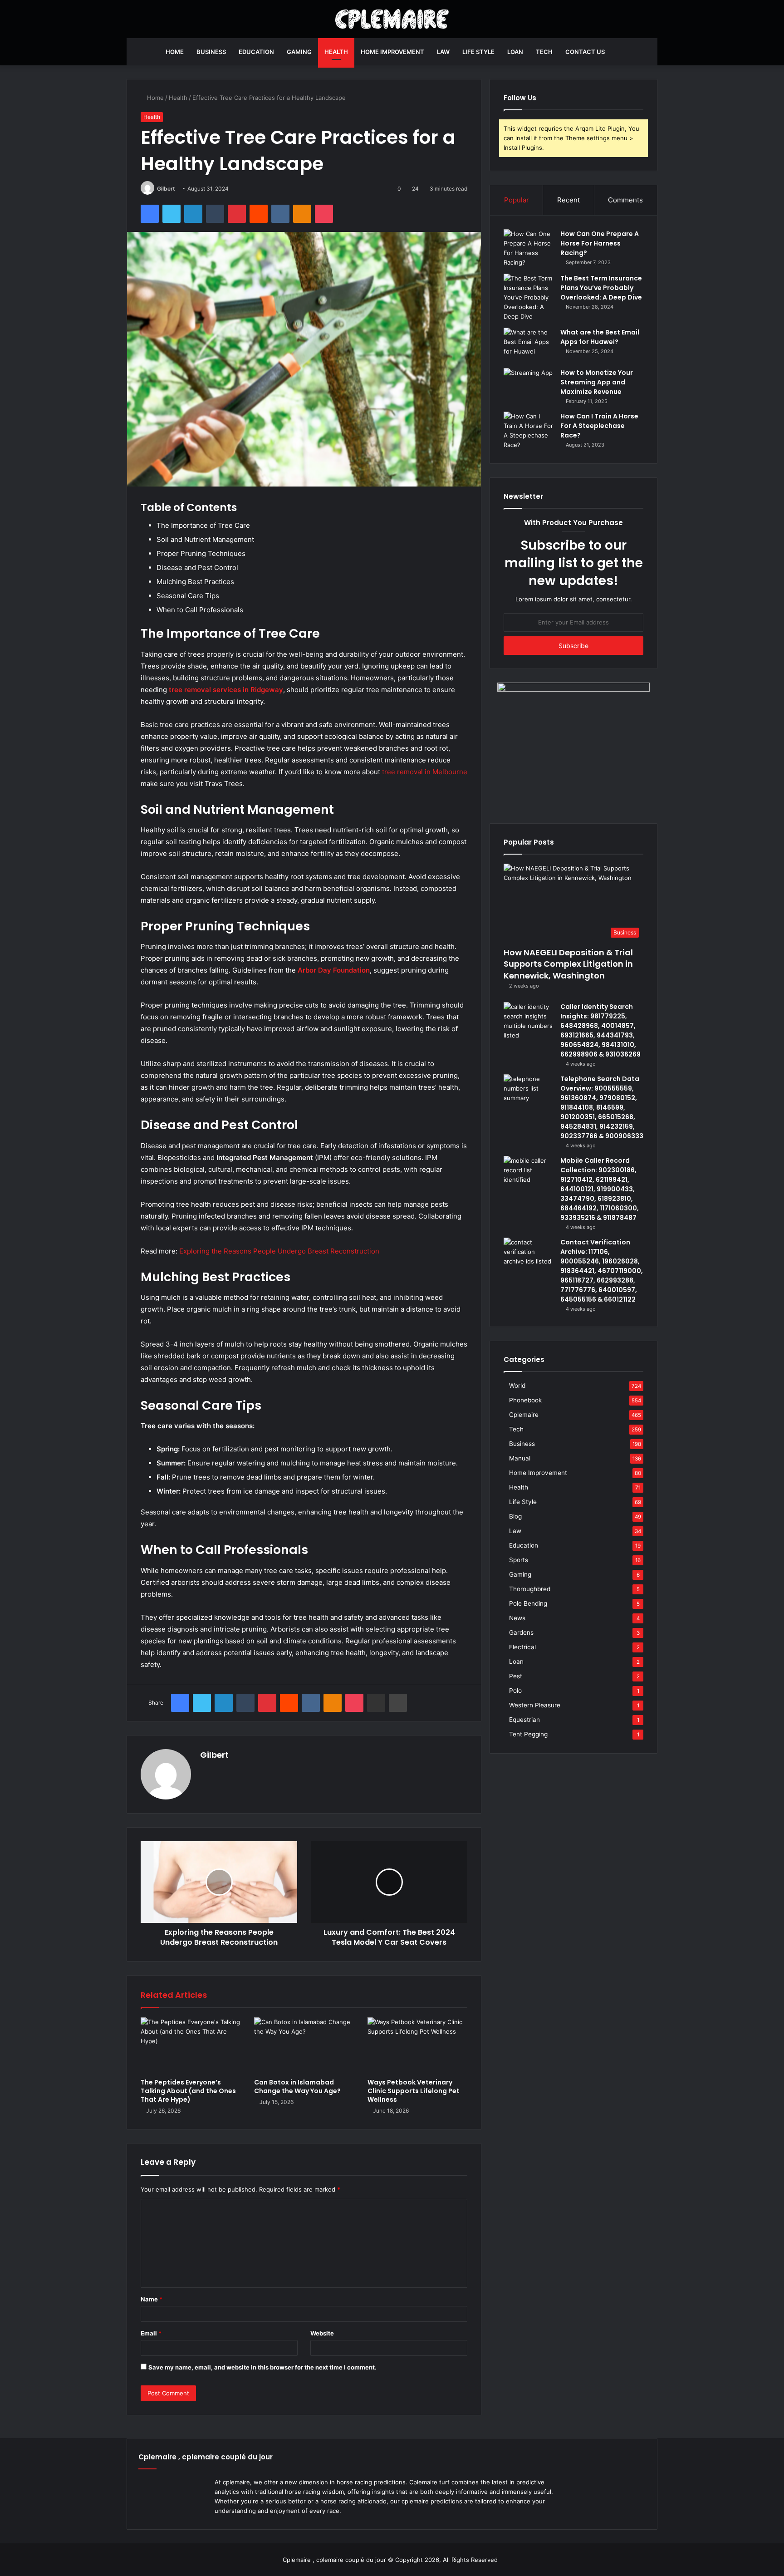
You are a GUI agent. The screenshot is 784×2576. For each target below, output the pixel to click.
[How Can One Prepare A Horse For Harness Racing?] (529, 248)
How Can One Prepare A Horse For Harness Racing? (600, 243)
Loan (515, 52)
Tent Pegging (528, 1734)
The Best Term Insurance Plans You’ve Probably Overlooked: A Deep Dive (601, 288)
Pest (516, 1676)
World (517, 1386)
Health (336, 52)
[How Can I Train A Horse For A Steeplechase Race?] (529, 431)
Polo (515, 1691)
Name (152, 2299)
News (517, 1618)
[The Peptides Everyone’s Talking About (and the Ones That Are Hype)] (191, 2045)
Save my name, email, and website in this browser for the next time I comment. (262, 2367)
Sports (519, 1560)
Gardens (521, 1632)
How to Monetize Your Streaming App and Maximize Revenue (597, 382)
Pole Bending (528, 1603)
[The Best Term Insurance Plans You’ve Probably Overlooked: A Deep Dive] (529, 297)
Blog (515, 1516)
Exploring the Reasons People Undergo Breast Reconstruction (279, 1251)
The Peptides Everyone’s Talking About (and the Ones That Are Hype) (188, 2091)
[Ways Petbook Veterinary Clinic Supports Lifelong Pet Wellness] (417, 2045)
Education (256, 52)
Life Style (478, 52)
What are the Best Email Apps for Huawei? (600, 337)
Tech (544, 52)
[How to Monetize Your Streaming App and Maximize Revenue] (529, 385)
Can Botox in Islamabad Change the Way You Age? (298, 2087)
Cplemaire (524, 1415)
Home (175, 52)
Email (151, 2333)
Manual (520, 1458)
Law (443, 52)
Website (322, 2333)
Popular (517, 200)
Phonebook (525, 1400)
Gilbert (166, 189)
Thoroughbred (530, 1589)
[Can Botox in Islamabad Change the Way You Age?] (304, 2045)
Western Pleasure (535, 1705)
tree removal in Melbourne (425, 772)
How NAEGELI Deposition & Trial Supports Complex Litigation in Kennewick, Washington (568, 964)
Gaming (299, 52)
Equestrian (524, 1720)
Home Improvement (392, 52)
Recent (568, 200)
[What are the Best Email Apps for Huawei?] (529, 345)
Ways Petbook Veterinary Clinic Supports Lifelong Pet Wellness (414, 2091)
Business (211, 52)
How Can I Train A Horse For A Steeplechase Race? (599, 426)
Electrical (522, 1647)
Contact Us (585, 52)
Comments (625, 200)
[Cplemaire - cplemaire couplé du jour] (392, 19)
